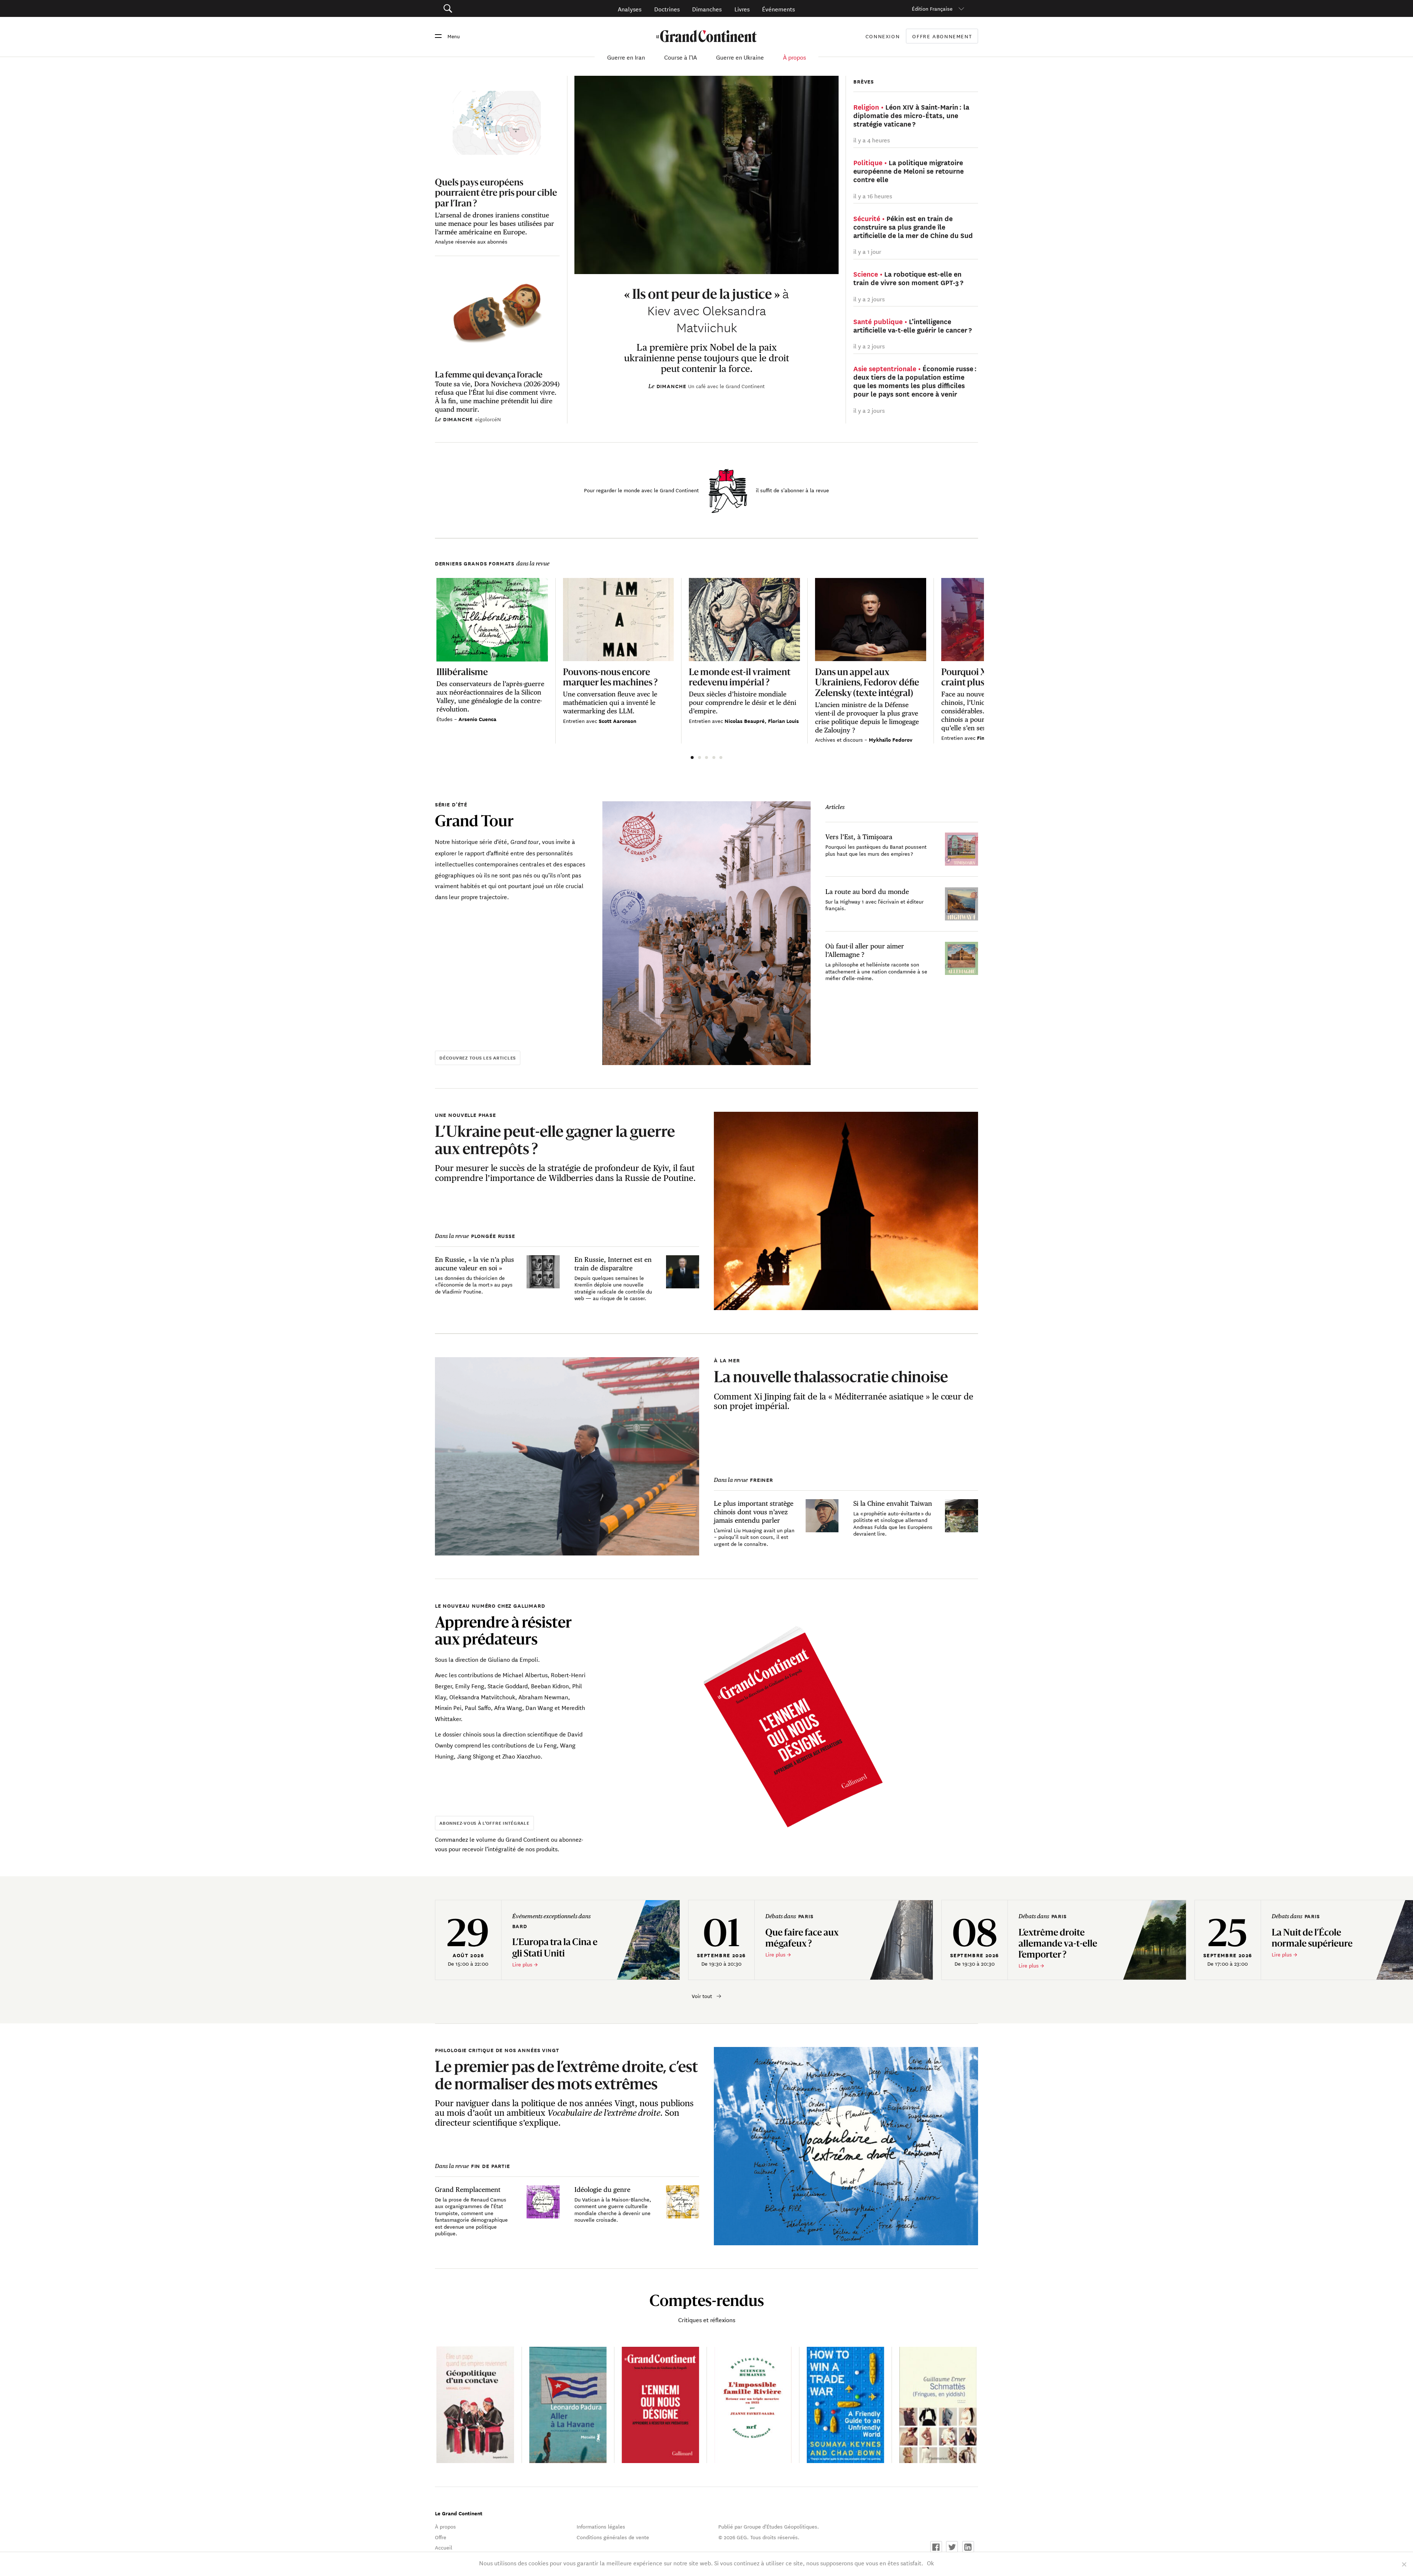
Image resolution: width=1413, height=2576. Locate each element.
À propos (794, 57)
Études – (447, 719)
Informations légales (601, 2526)
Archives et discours (840, 739)
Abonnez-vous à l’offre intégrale (484, 1823)
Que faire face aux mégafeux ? (802, 1938)
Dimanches (707, 9)
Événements (778, 9)
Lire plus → (525, 1964)
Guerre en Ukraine (740, 57)
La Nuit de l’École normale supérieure (1313, 1938)
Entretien (575, 721)
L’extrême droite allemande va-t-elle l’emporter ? (1058, 1943)
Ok (930, 2563)
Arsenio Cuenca (477, 719)
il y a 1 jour (867, 251)
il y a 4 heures (872, 140)
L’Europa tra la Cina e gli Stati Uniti (555, 1947)
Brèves (864, 81)
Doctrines (667, 9)
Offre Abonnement (942, 36)
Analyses (630, 9)
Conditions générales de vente (613, 2537)
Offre (441, 2537)
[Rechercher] (489, 9)
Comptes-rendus (707, 2300)
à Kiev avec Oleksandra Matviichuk (706, 310)
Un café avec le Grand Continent (726, 386)
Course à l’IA (681, 57)
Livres (742, 9)
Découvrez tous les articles (478, 1058)
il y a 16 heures (873, 196)
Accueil (444, 2547)
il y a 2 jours (869, 299)
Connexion (883, 36)
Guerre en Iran (626, 57)
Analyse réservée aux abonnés (471, 241)
